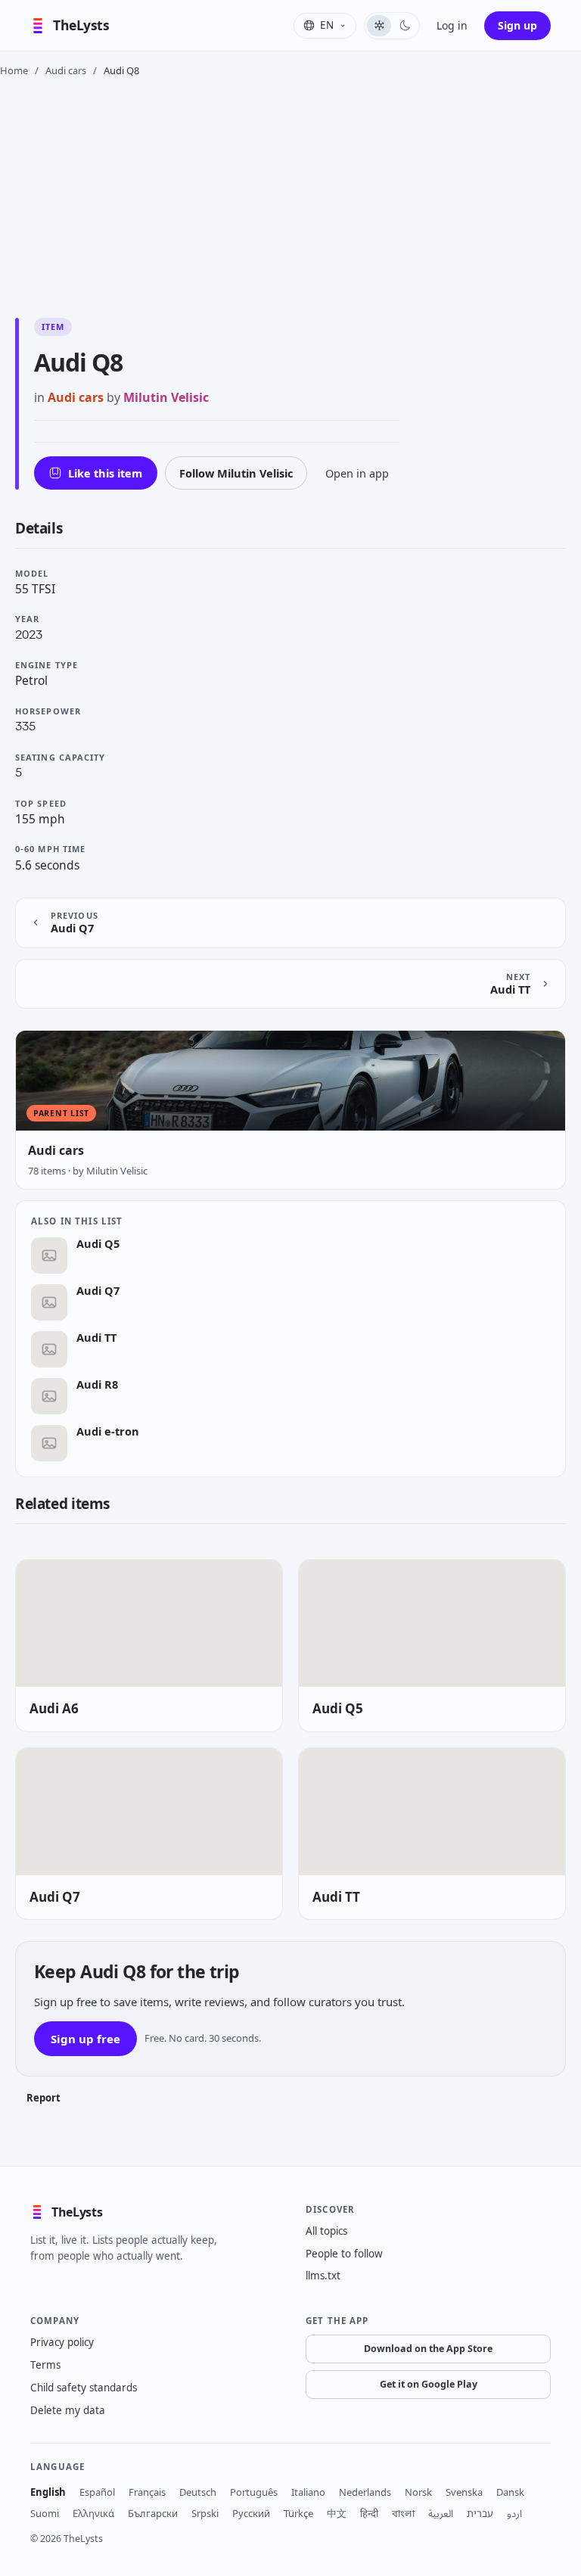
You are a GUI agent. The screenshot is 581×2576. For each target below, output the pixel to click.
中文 (337, 2513)
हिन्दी (369, 2513)
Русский (251, 2513)
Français (147, 2492)
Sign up (517, 25)
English (48, 2492)
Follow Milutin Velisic (236, 473)
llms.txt (323, 2276)
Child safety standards (84, 2388)
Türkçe (298, 2513)
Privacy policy (62, 2342)
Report (43, 2098)
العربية (441, 2513)
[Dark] (405, 26)
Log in (452, 25)
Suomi (45, 2513)
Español (97, 2492)
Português (254, 2492)
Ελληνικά (93, 2513)
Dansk (510, 2492)
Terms (45, 2365)
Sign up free (85, 2039)
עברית (480, 2513)
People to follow (344, 2254)
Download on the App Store (428, 2349)
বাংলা (403, 2513)
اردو (514, 2513)
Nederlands (365, 2492)
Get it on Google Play (429, 2384)
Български (153, 2513)
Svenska (464, 2492)
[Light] (379, 26)
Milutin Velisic (166, 397)
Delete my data (68, 2410)
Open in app (357, 473)
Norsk (418, 2492)
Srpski (205, 2513)
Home (14, 70)
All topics (326, 2231)
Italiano (308, 2492)
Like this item (105, 473)
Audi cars (66, 70)
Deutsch (198, 2492)
